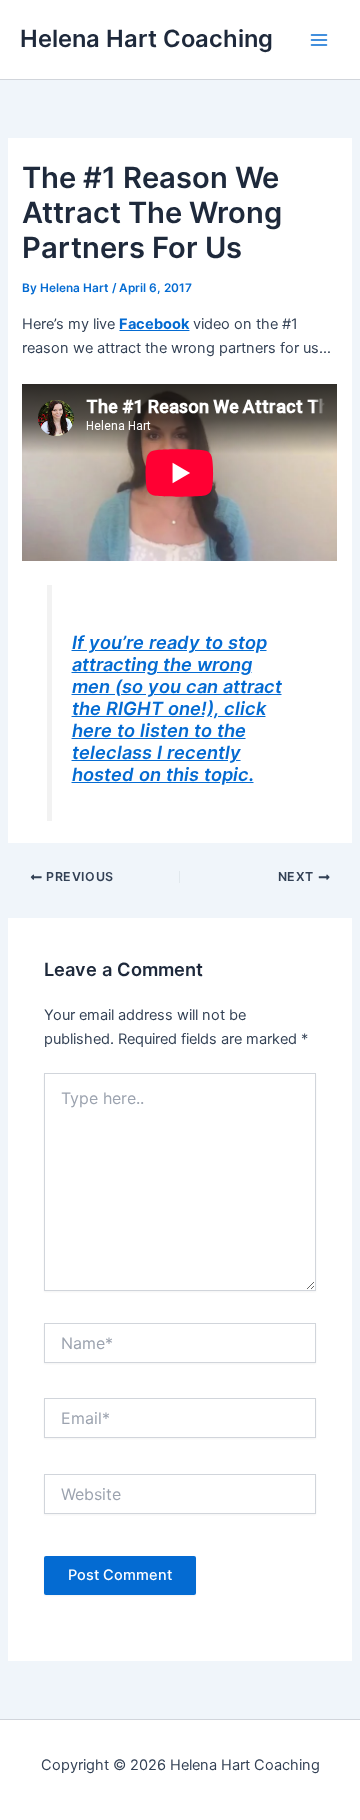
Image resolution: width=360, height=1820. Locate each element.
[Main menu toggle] (319, 40)
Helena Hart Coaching (146, 38)
